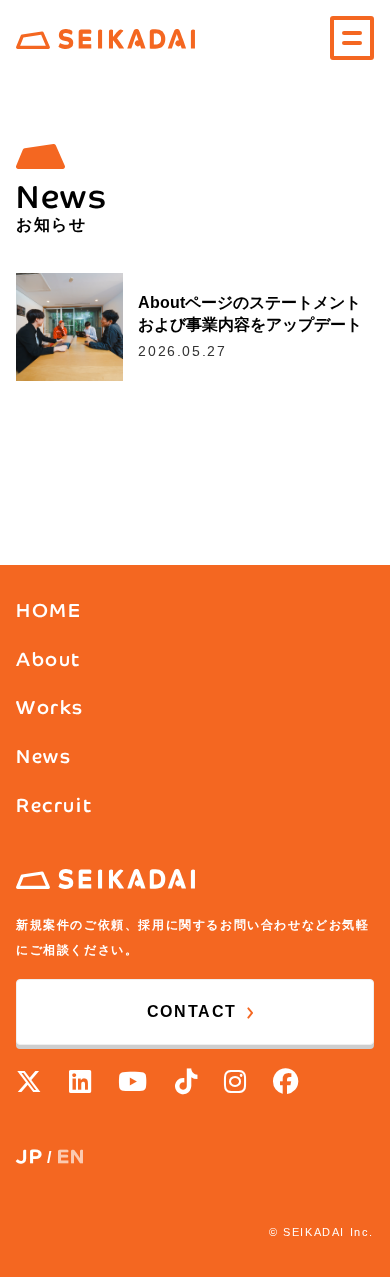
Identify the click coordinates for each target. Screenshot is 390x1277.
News (43, 756)
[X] (30, 1082)
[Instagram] (236, 1082)
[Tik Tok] (187, 1082)
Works (50, 707)
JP (29, 1156)
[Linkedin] (81, 1082)
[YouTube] (133, 1082)
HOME (48, 610)
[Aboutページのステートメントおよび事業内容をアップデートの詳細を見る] (195, 326)
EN (71, 1156)
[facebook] (287, 1082)
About (48, 659)
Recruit (54, 805)
